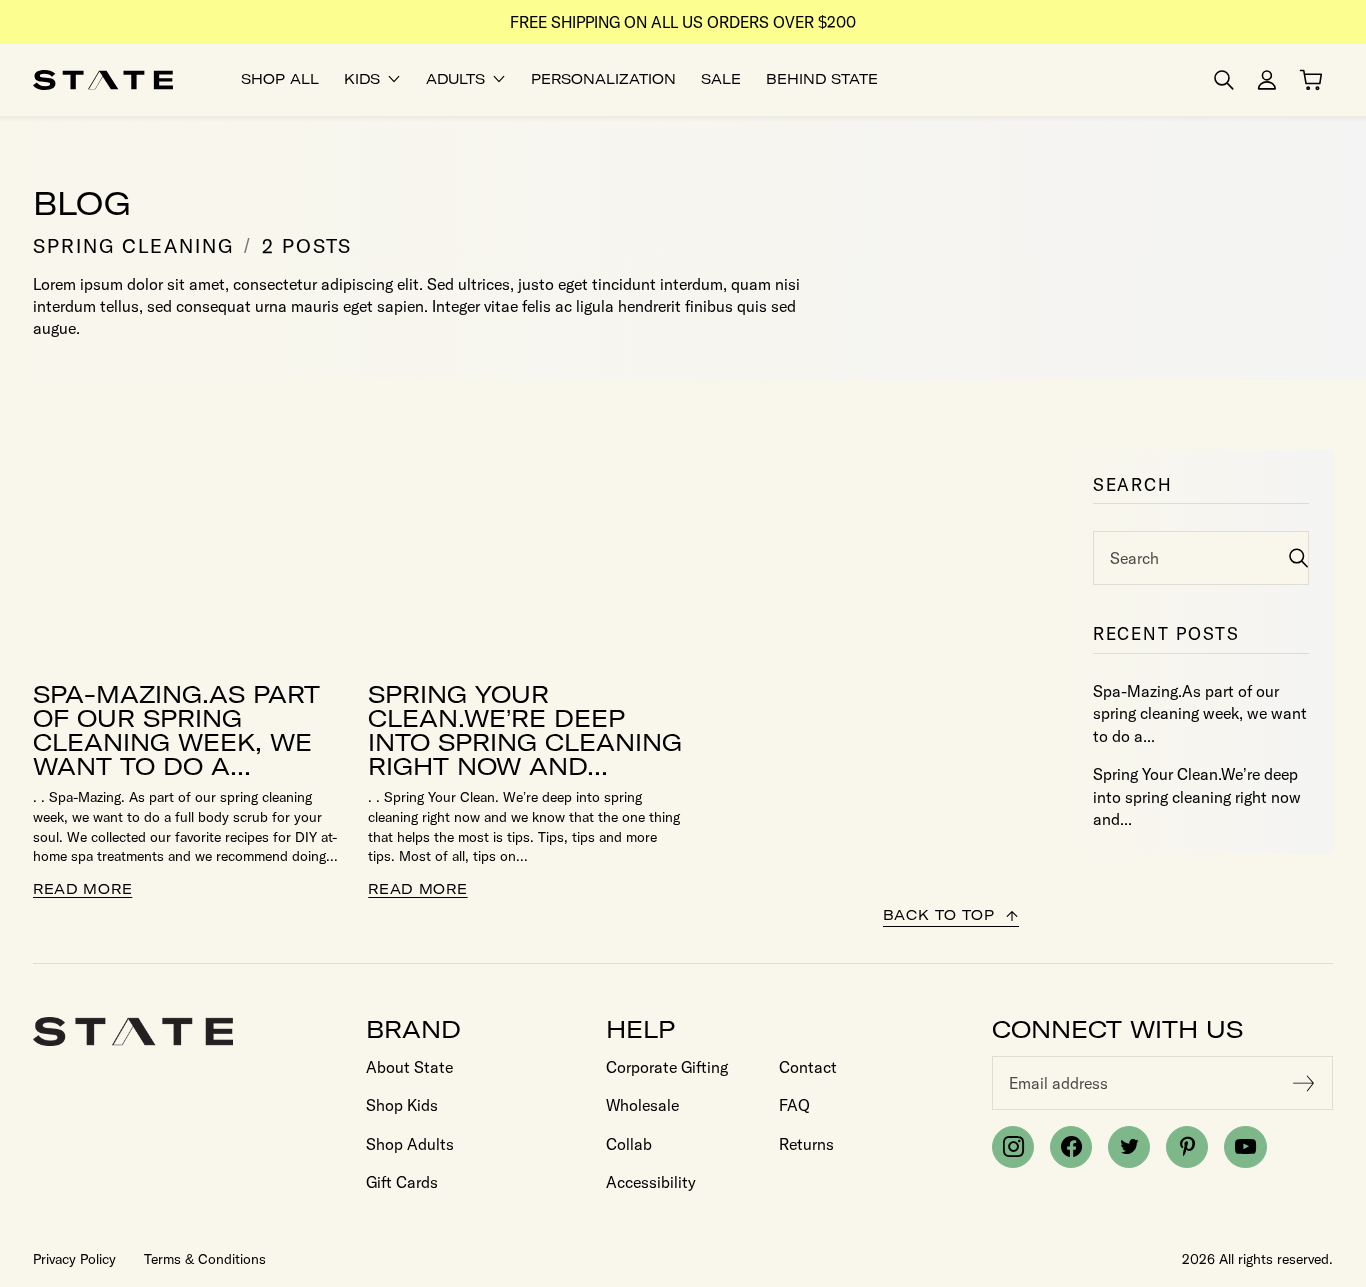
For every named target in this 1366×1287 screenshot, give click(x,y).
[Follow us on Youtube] (1245, 1147)
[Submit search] (1298, 557)
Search (1134, 558)
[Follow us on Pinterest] (1187, 1147)
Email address (1058, 1083)
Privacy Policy (74, 1259)
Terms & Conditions (205, 1259)
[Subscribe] (1304, 1083)
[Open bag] (1311, 80)
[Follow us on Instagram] (1013, 1147)
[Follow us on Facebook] (1071, 1147)
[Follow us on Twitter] (1129, 1147)
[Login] (1267, 80)
